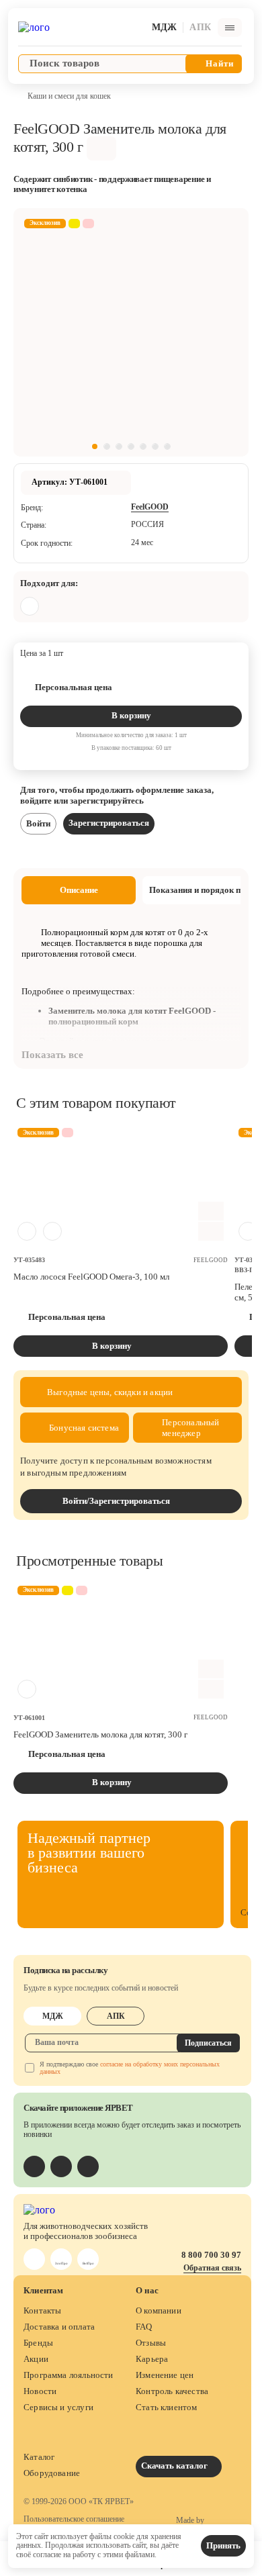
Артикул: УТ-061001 (70, 482)
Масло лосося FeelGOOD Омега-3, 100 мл (91, 1277)
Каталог (39, 2457)
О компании (159, 2310)
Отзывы (151, 2343)
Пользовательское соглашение (74, 2519)
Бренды (38, 2343)
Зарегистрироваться (109, 823)
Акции (36, 2359)
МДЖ (53, 2016)
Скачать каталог (175, 2466)
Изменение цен (165, 2375)
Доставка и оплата (59, 2327)
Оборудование (52, 2473)
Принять (223, 2545)
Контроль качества (172, 2391)
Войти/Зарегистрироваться (116, 1501)
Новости (40, 2391)
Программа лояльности (69, 2375)
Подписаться (208, 2043)
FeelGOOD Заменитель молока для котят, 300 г (100, 1734)
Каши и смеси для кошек (69, 96)
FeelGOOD (150, 507)
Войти (38, 823)
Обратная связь (212, 2268)
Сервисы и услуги (58, 2407)
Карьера (152, 2359)
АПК (116, 2016)
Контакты (42, 2310)
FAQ (144, 2327)
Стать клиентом (167, 2407)
